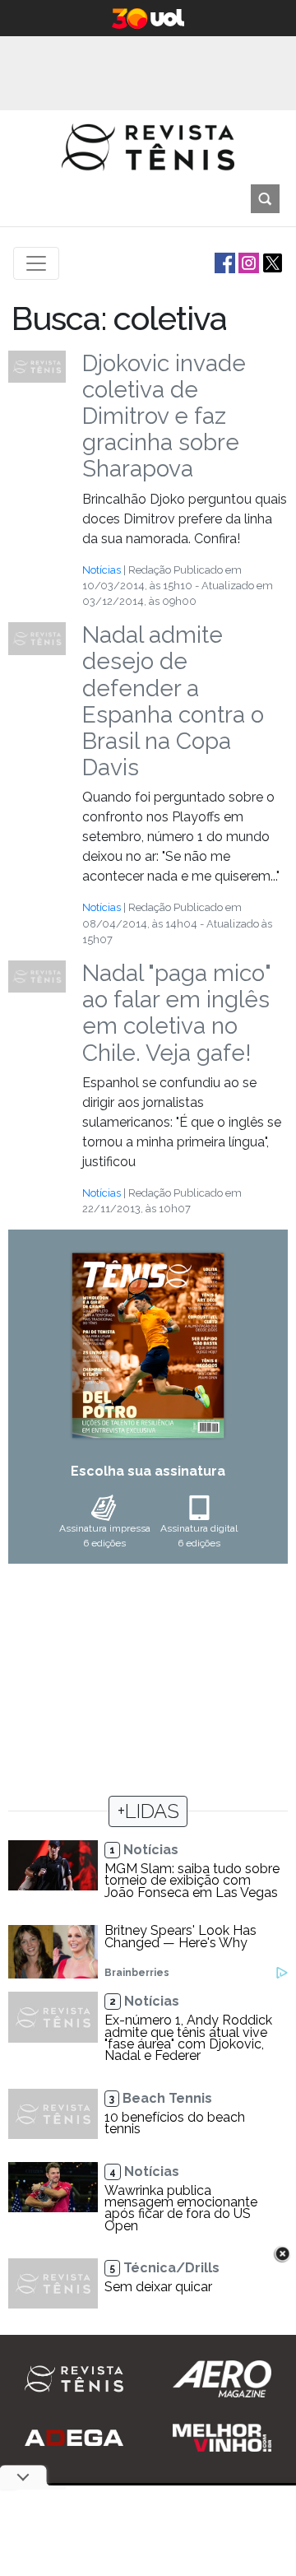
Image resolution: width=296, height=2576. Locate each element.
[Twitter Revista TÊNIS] (271, 262)
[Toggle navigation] (36, 263)
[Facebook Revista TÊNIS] (223, 262)
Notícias (102, 570)
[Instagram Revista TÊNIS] (247, 262)
